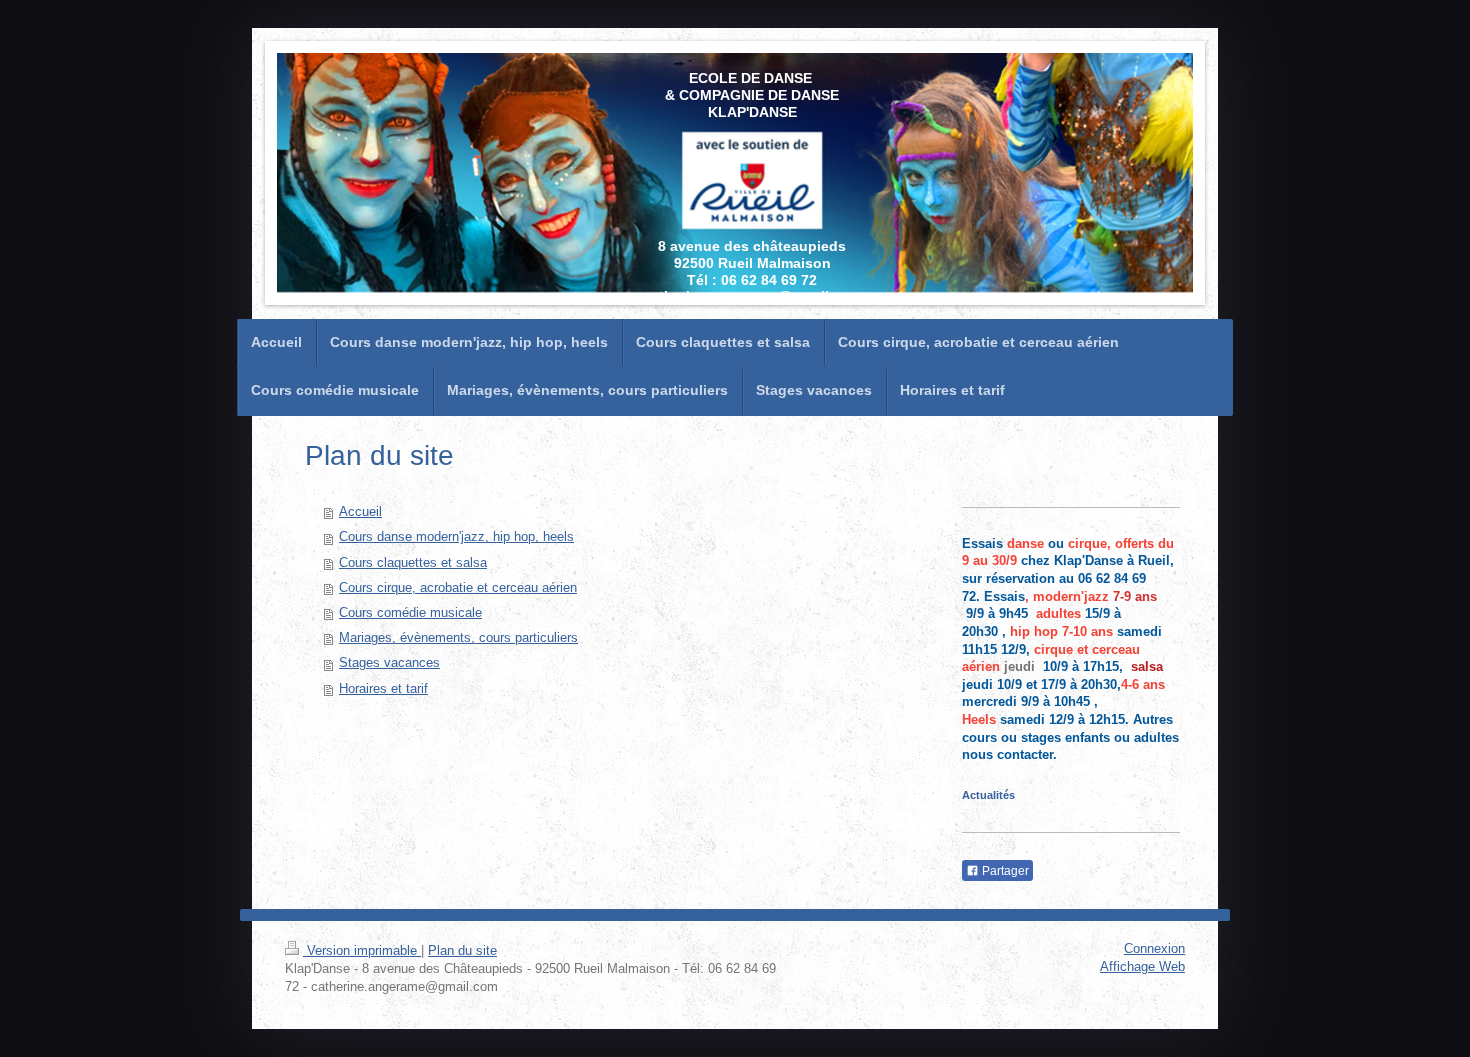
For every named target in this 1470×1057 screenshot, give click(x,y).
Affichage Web (1142, 967)
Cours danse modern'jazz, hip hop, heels (456, 537)
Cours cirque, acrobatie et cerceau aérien (458, 588)
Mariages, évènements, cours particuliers (458, 638)
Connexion (1154, 949)
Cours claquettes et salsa (413, 563)
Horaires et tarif (383, 689)
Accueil (360, 512)
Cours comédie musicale (410, 613)
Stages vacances (389, 663)
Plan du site (462, 951)
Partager (1004, 871)
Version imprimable (362, 951)
